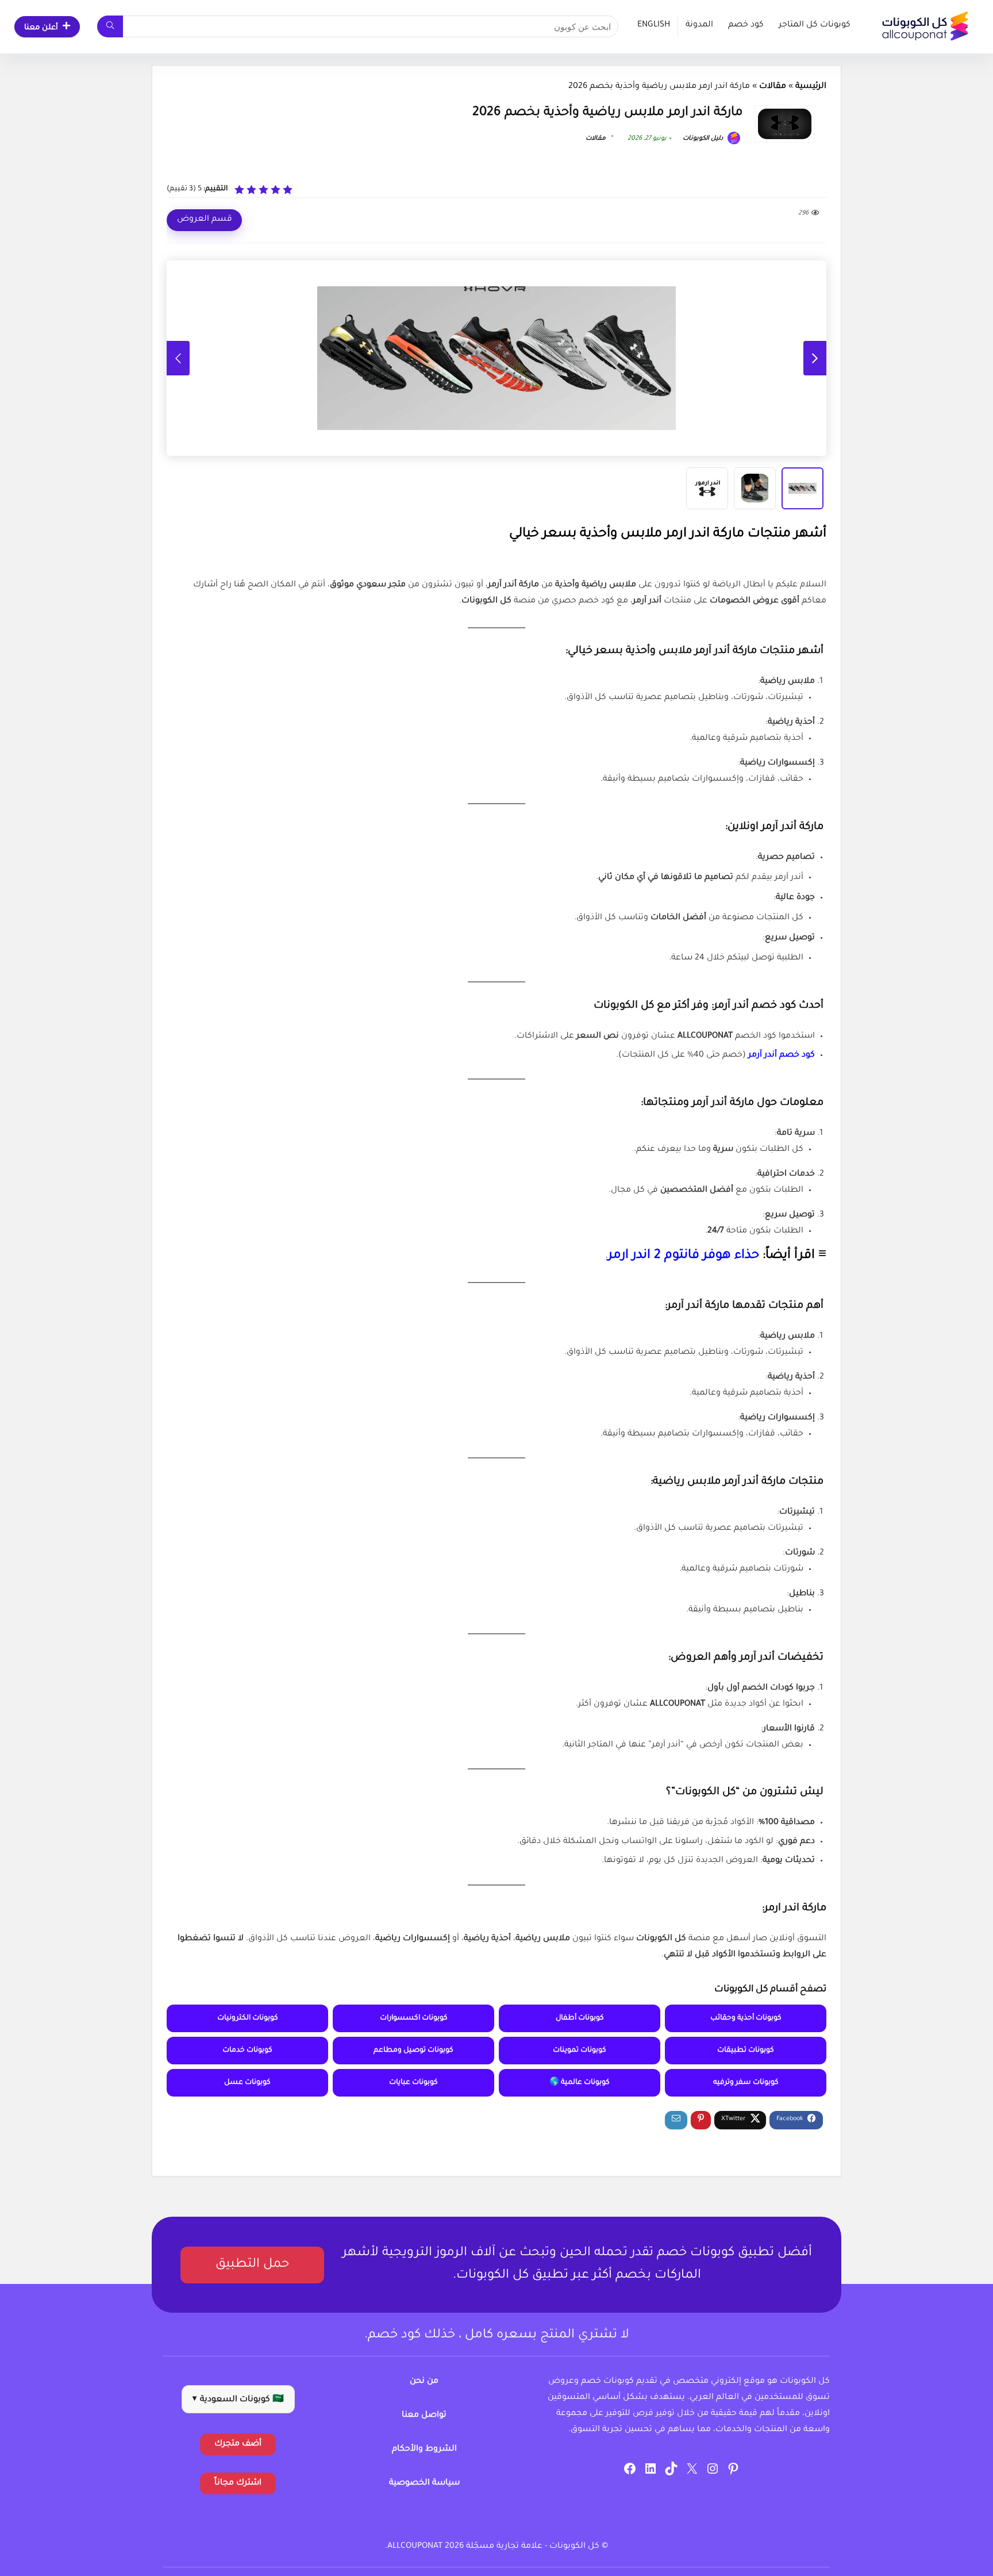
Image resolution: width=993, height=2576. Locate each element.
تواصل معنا (424, 2416)
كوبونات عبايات (413, 2083)
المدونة (699, 25)
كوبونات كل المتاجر (815, 25)
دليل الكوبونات (704, 139)
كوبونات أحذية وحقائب (746, 2018)
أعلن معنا (41, 28)
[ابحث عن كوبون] (110, 26)
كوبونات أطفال (580, 2018)
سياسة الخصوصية (424, 2483)
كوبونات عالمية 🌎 (580, 2083)
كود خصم (746, 25)
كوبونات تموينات (580, 2051)
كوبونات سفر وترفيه (746, 2083)
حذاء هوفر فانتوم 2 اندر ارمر (684, 1256)
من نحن (424, 2382)
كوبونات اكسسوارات (414, 2018)
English (654, 25)
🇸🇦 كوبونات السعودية (238, 2400)
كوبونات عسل (247, 2083)
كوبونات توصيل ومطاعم (413, 2051)
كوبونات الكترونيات (248, 2018)
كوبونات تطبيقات (746, 2051)
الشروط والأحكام (424, 2450)
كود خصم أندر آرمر (782, 1055)
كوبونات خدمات (247, 2051)
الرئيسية (811, 87)
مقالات (773, 87)
